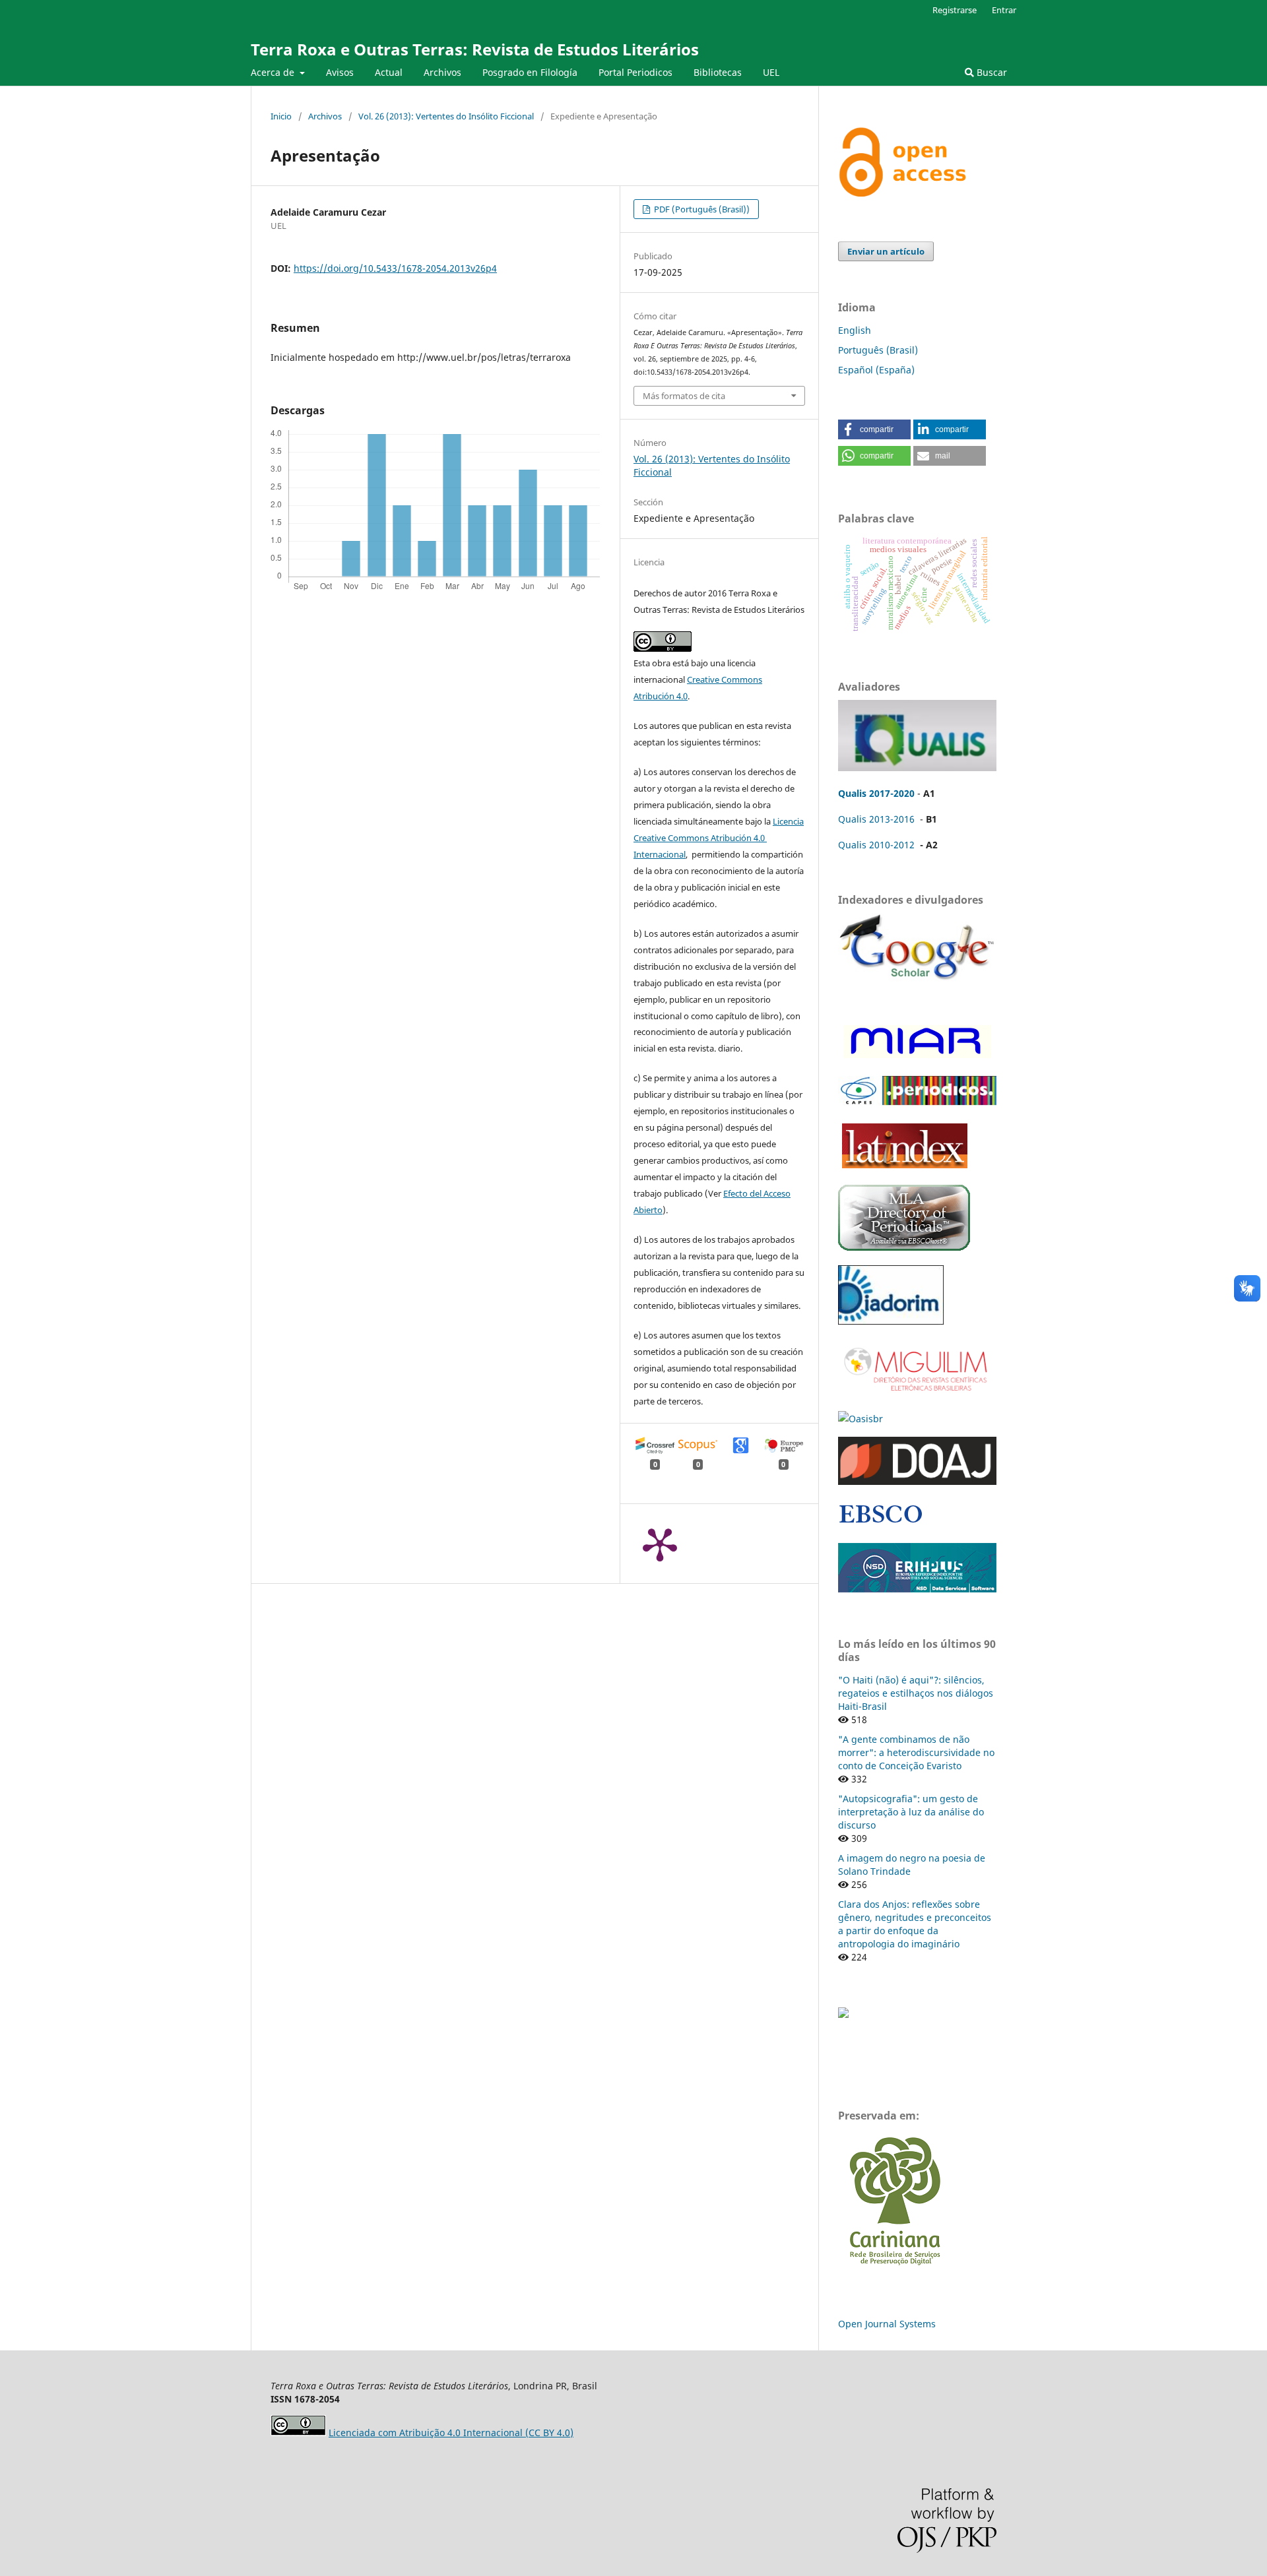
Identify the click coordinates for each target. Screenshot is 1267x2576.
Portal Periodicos (635, 72)
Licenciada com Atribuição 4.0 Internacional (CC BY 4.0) (451, 2433)
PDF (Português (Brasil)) (701, 209)
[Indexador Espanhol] (915, 1058)
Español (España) (876, 370)
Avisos (340, 72)
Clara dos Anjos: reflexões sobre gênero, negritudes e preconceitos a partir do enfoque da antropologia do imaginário (915, 1924)
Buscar (991, 72)
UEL (771, 72)
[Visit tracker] (843, 2014)
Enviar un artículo (886, 251)
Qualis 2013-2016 (876, 819)
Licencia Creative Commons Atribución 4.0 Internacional (719, 838)
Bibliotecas (718, 72)
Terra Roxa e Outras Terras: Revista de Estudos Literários (475, 49)
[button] (874, 429)
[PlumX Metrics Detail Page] (660, 1544)
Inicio (281, 116)
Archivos (442, 72)
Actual (389, 72)
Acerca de (274, 72)
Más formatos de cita (684, 396)
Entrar (1004, 10)
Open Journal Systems (887, 2324)
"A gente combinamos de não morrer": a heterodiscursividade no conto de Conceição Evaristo (916, 1752)
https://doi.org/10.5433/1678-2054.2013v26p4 (395, 268)
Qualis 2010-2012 (876, 845)
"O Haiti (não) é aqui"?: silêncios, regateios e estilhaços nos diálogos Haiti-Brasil (916, 1693)
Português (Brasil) (878, 350)
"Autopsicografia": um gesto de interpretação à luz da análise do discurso (911, 1812)
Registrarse (955, 10)
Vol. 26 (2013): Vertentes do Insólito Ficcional (446, 116)
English (855, 330)
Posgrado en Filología (530, 72)
